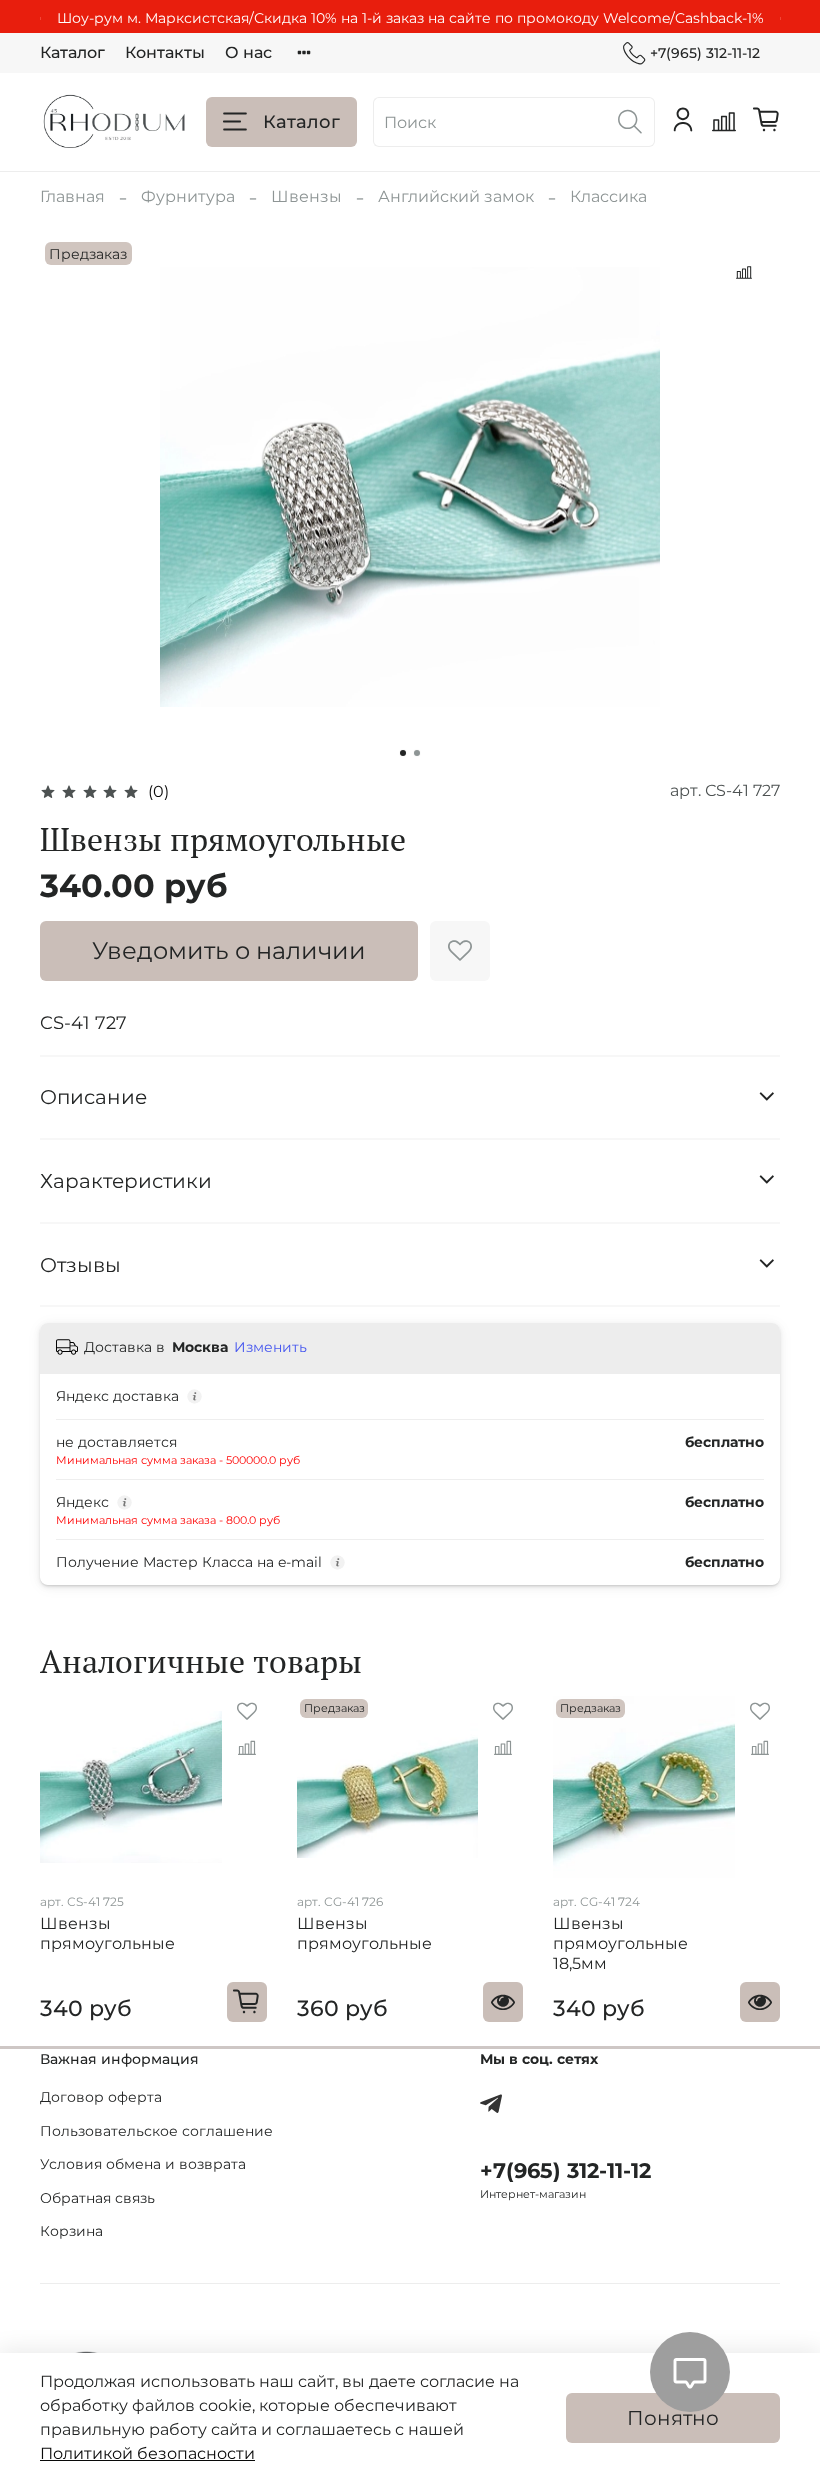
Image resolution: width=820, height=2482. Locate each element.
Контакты (165, 52)
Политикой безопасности (147, 2453)
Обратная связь (97, 2198)
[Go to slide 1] (403, 753)
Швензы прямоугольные (107, 1933)
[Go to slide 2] (417, 753)
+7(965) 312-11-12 (705, 53)
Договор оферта (101, 2097)
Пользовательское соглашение (156, 2131)
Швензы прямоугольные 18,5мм (620, 1943)
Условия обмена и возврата (143, 2164)
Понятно (673, 2418)
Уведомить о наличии (229, 950)
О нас (248, 52)
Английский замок (456, 196)
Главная (72, 196)
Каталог (72, 52)
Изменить (270, 1347)
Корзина (71, 2231)
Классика (608, 196)
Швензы (306, 196)
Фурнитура (188, 196)
